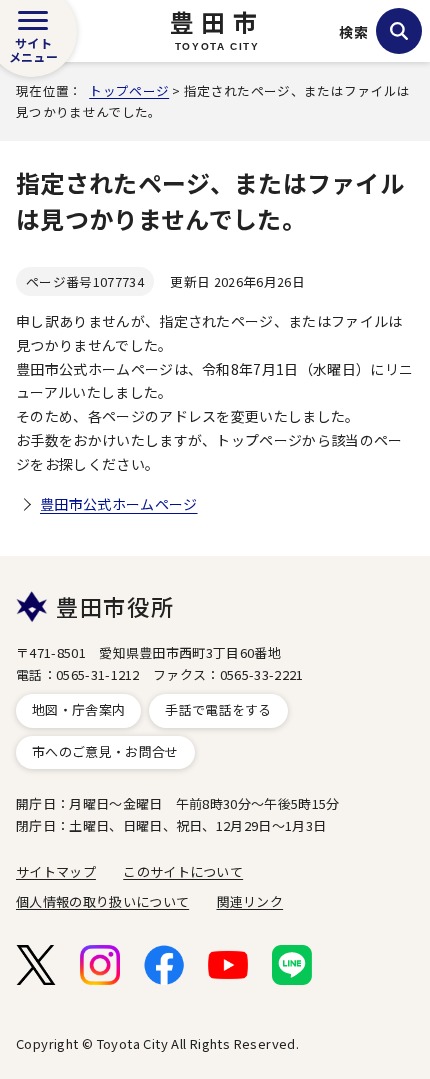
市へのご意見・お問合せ (105, 751)
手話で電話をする (218, 709)
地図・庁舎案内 (78, 709)
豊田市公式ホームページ (119, 504)
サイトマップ (56, 871)
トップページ (129, 90)
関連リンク (250, 901)
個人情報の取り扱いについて (102, 901)
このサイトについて (183, 871)
